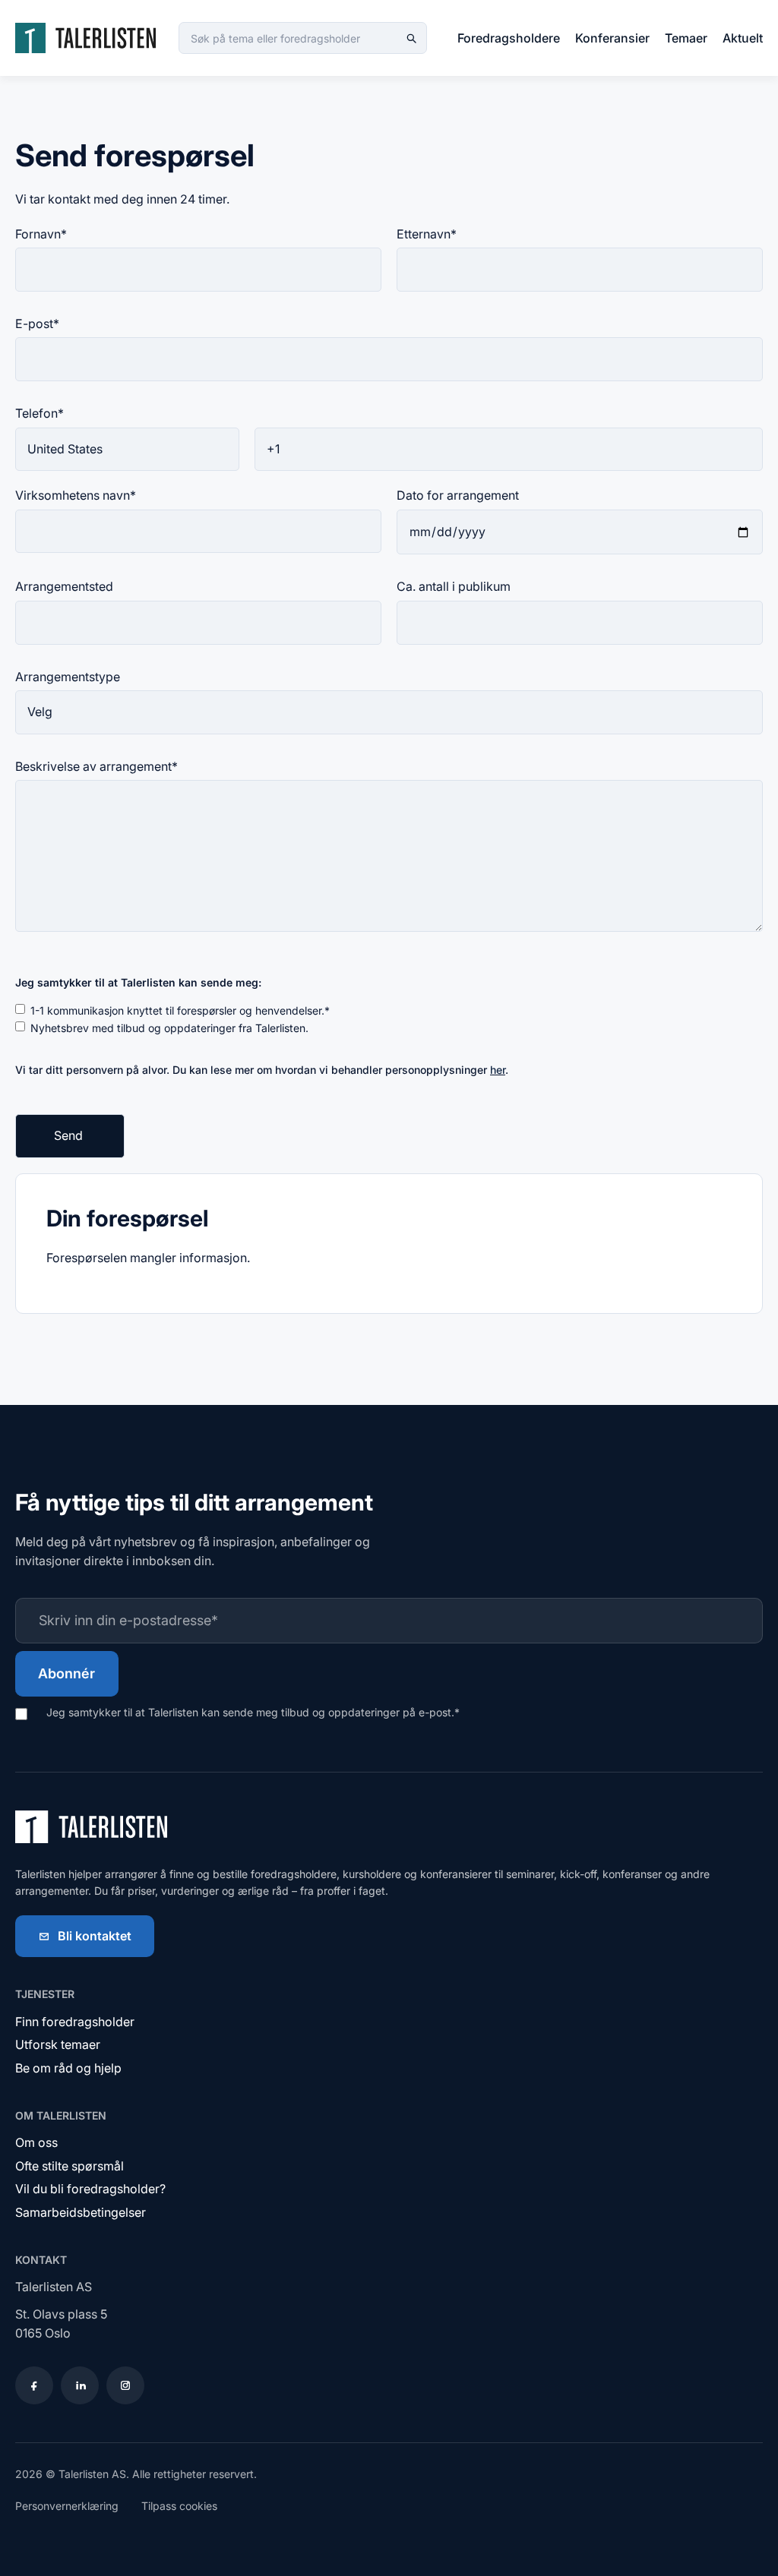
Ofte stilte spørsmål (70, 2166)
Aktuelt (743, 38)
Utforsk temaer (58, 2044)
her (498, 1070)
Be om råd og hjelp (68, 2068)
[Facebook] (34, 2385)
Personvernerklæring (67, 2506)
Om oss (36, 2142)
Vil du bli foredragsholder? (90, 2189)
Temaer (686, 38)
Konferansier (612, 38)
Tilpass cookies (179, 2506)
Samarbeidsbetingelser (81, 2212)
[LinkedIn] (80, 2385)
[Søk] (411, 38)
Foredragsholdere (509, 38)
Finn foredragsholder (75, 2022)
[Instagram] (125, 2385)
